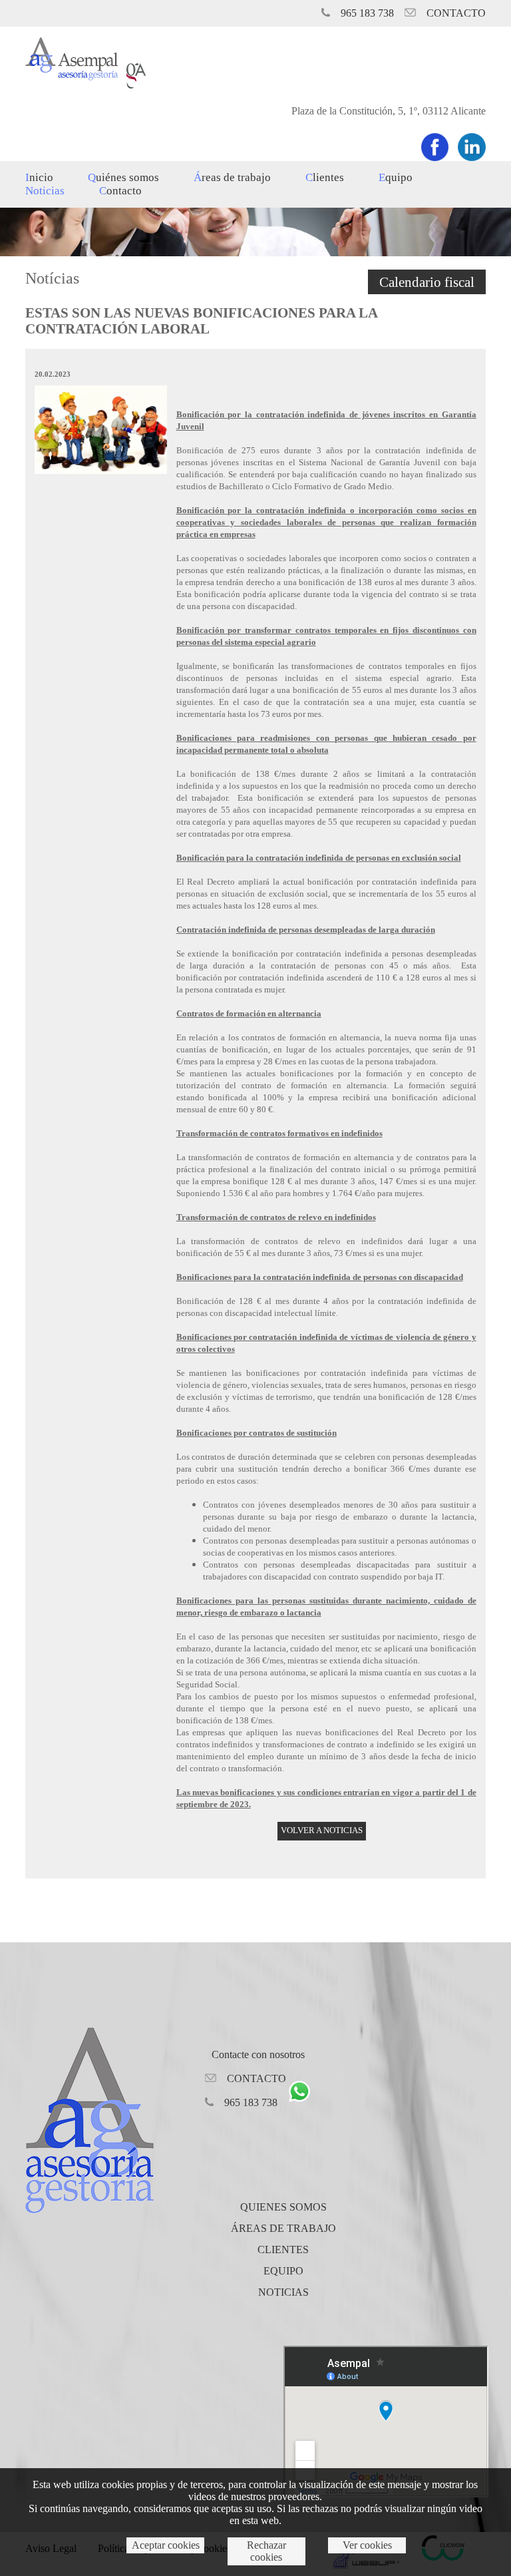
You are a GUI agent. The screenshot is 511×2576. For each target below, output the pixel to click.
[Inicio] (71, 77)
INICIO (39, 177)
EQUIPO (396, 177)
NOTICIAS (45, 191)
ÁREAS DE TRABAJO (283, 2228)
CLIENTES (325, 177)
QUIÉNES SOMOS (123, 177)
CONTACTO (120, 191)
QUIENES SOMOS (283, 2207)
